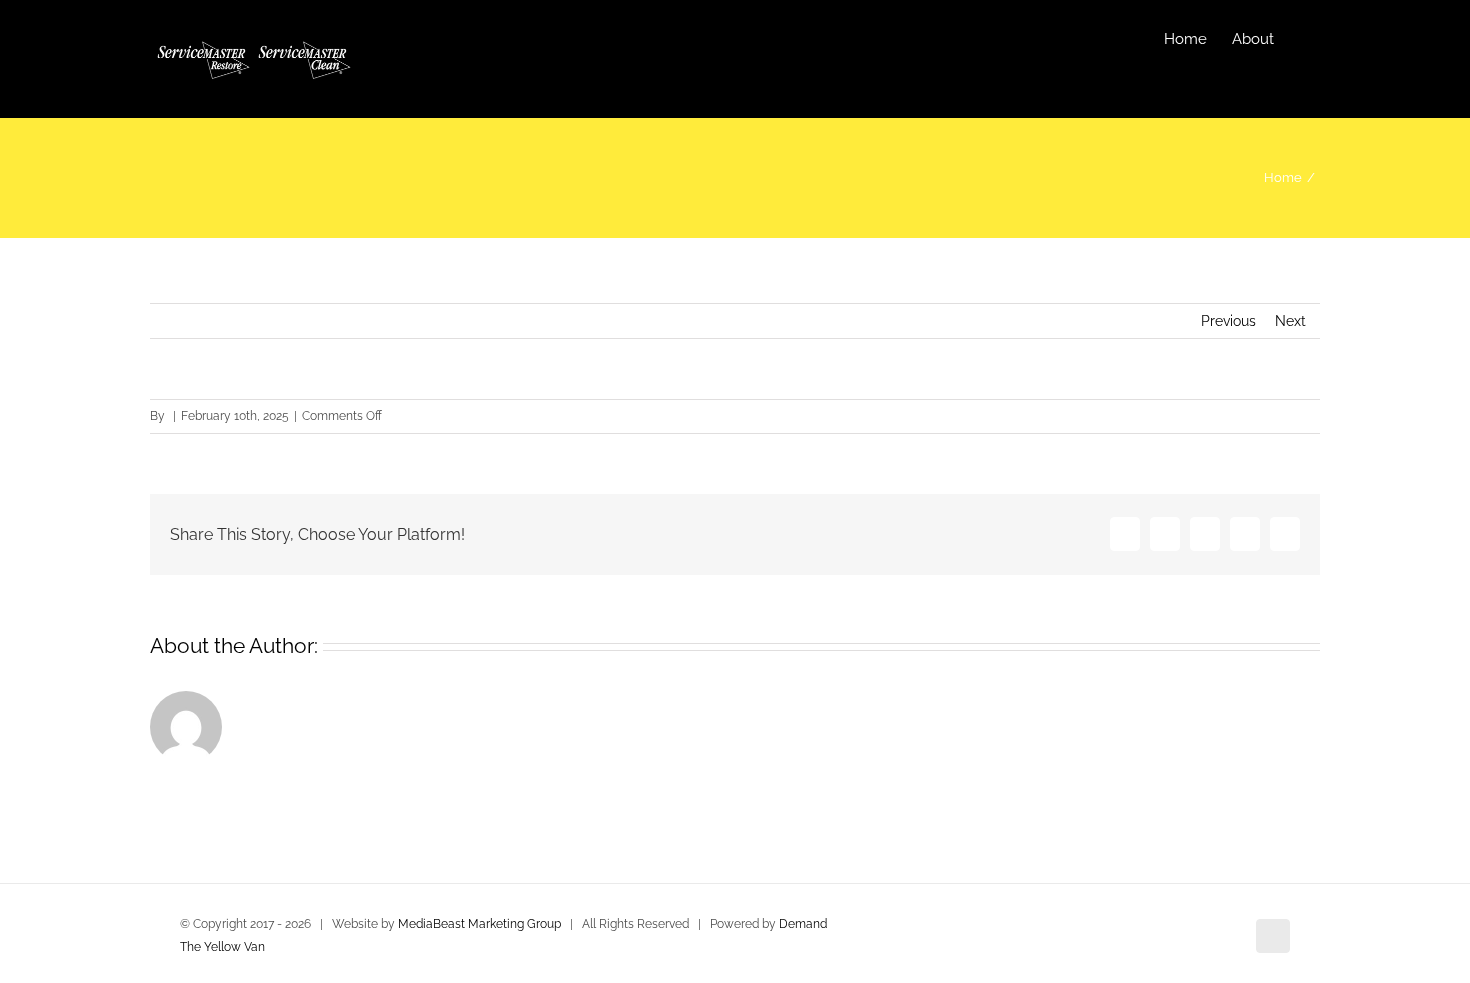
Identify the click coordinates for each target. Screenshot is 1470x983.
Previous (1228, 321)
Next (1290, 321)
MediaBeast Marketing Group (479, 924)
